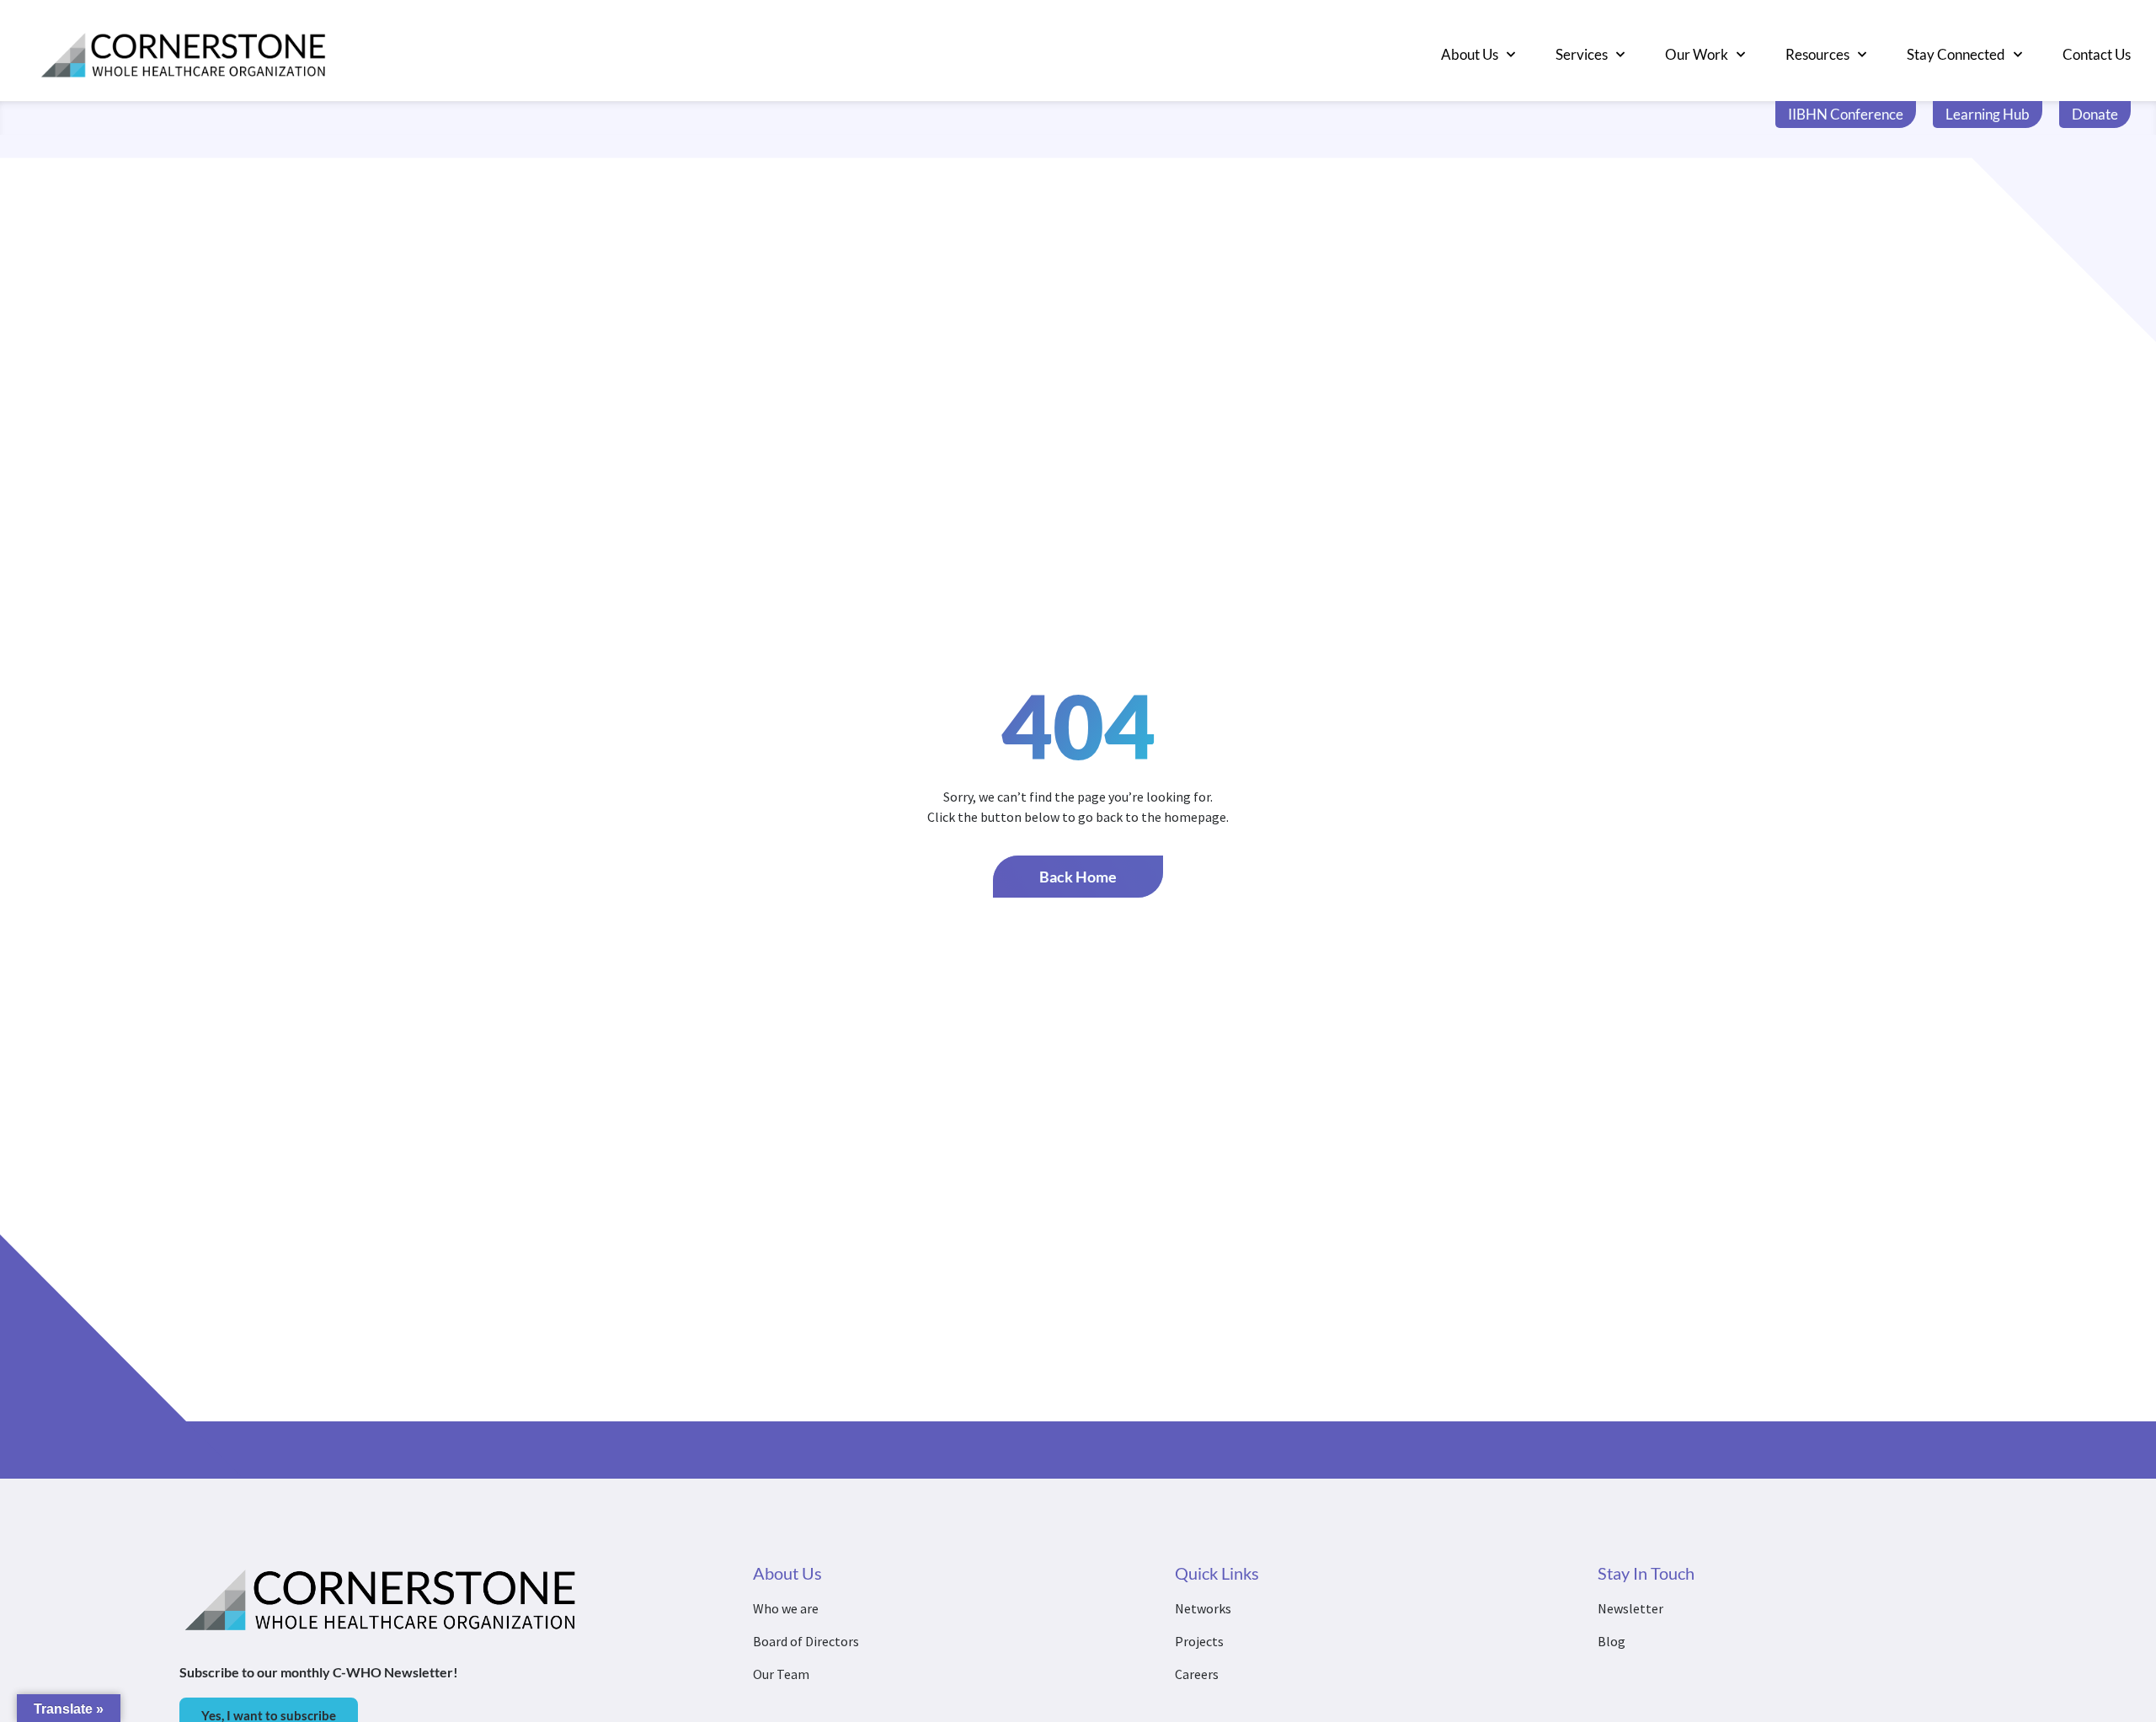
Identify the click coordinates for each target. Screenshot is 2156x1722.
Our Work (1697, 54)
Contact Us (2097, 54)
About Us (1470, 54)
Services (1582, 54)
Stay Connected (1956, 54)
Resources (1817, 54)
